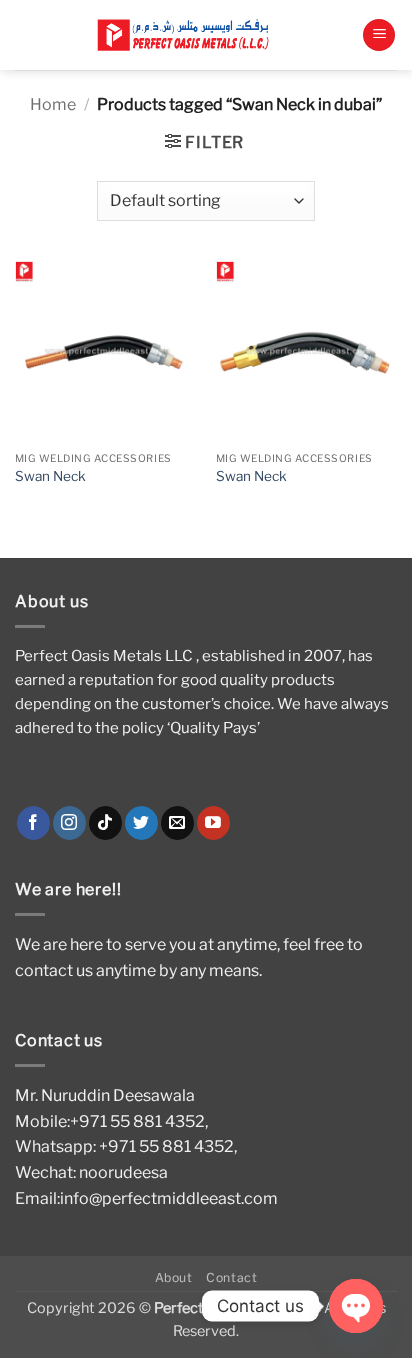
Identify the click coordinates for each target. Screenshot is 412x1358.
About (174, 1277)
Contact (231, 1277)
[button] (379, 35)
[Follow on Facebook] (33, 823)
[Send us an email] (177, 823)
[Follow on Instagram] (69, 823)
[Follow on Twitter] (141, 823)
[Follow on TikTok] (105, 823)
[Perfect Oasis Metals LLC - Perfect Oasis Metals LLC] (188, 35)
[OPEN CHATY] (356, 1306)
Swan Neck (50, 476)
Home (53, 104)
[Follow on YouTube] (213, 823)
